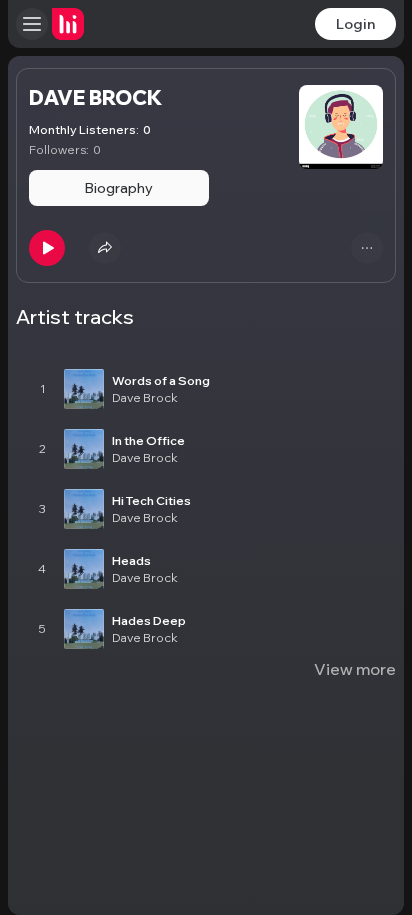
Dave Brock (145, 397)
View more (355, 669)
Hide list (364, 337)
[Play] (47, 248)
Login (355, 24)
